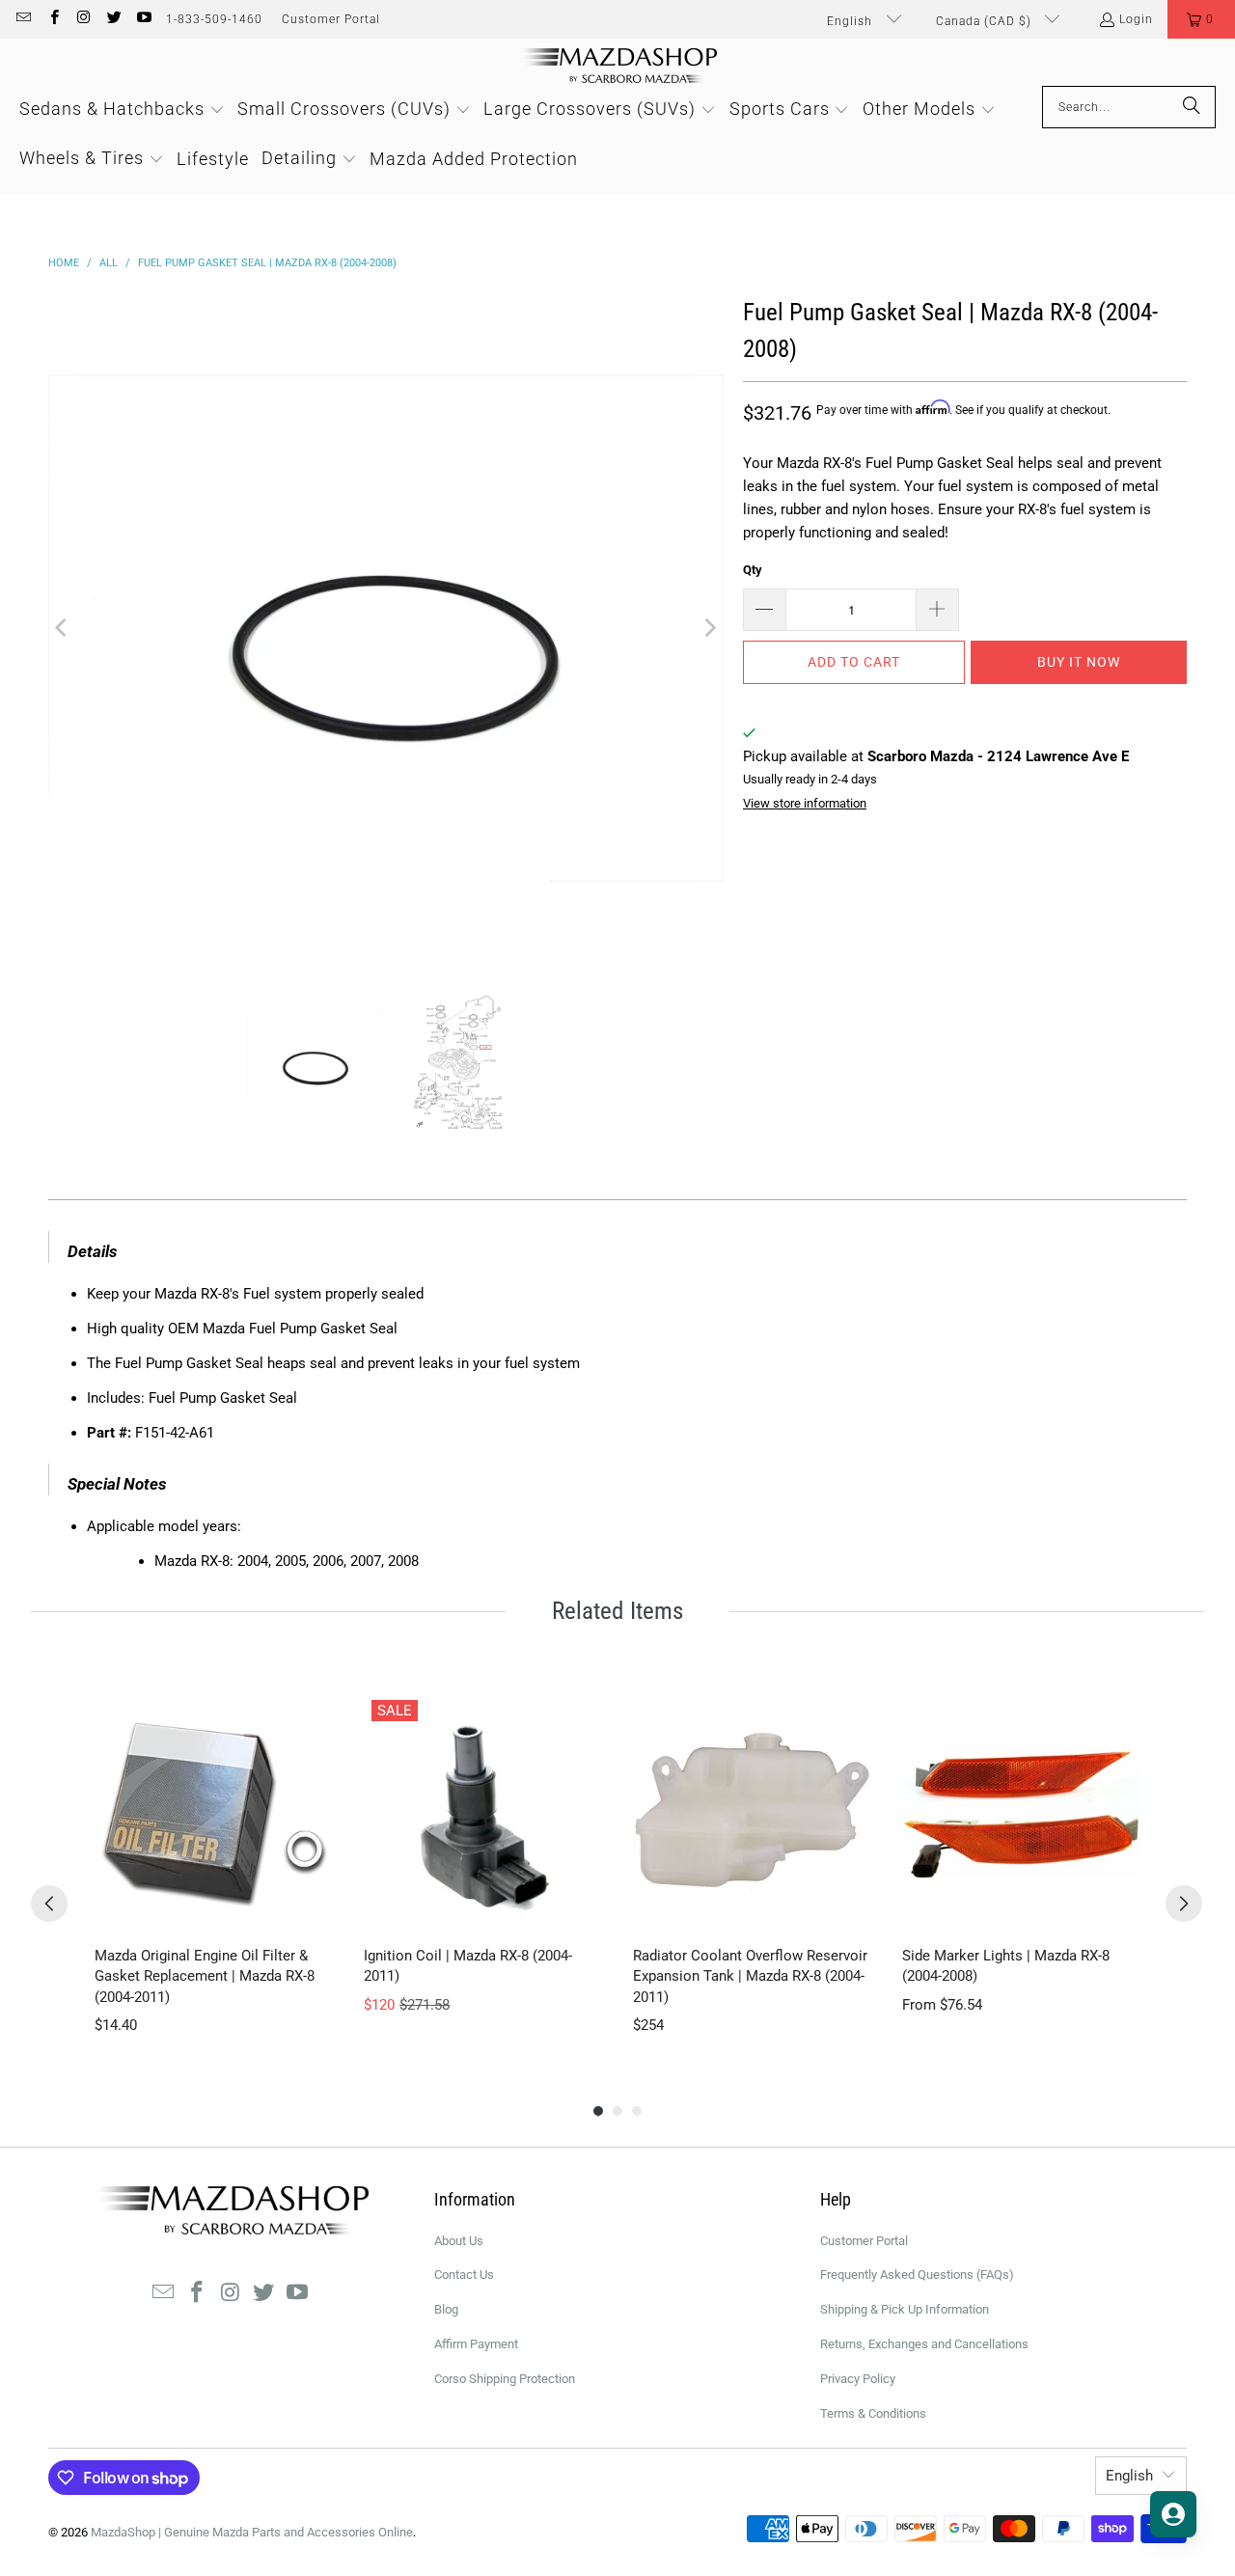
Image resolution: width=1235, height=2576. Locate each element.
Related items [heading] (617, 1611)
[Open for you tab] (1173, 2514)
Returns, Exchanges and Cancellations (924, 2344)
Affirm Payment (476, 2344)
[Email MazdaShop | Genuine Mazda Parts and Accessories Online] (23, 19)
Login (1136, 19)
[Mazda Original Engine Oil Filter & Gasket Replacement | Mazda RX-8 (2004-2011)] (214, 1811)
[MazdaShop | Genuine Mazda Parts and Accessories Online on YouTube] (143, 19)
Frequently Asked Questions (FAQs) (917, 2275)
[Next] (709, 628)
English (851, 21)
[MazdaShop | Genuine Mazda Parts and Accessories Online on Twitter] (113, 19)
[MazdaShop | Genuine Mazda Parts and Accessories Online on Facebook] (53, 19)
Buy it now (1079, 662)
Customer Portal (331, 19)
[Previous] (63, 628)
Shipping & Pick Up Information (905, 2309)
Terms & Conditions (873, 2413)
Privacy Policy (858, 2379)
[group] (214, 1864)
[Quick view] (314, 1911)
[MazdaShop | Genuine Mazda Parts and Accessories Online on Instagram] (83, 19)
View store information (805, 803)
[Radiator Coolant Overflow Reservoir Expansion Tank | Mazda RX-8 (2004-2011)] (752, 1811)
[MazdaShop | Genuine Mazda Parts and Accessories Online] (618, 67)
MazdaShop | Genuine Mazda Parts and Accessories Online (252, 2532)
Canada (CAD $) (986, 21)
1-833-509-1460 (214, 19)
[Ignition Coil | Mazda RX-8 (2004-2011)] (483, 1811)
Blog (446, 2309)
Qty (753, 570)
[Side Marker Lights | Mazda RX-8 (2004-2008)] (1021, 1811)
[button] (1201, 19)
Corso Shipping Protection (505, 2379)
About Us (459, 2241)
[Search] (1192, 107)
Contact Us (464, 2275)
